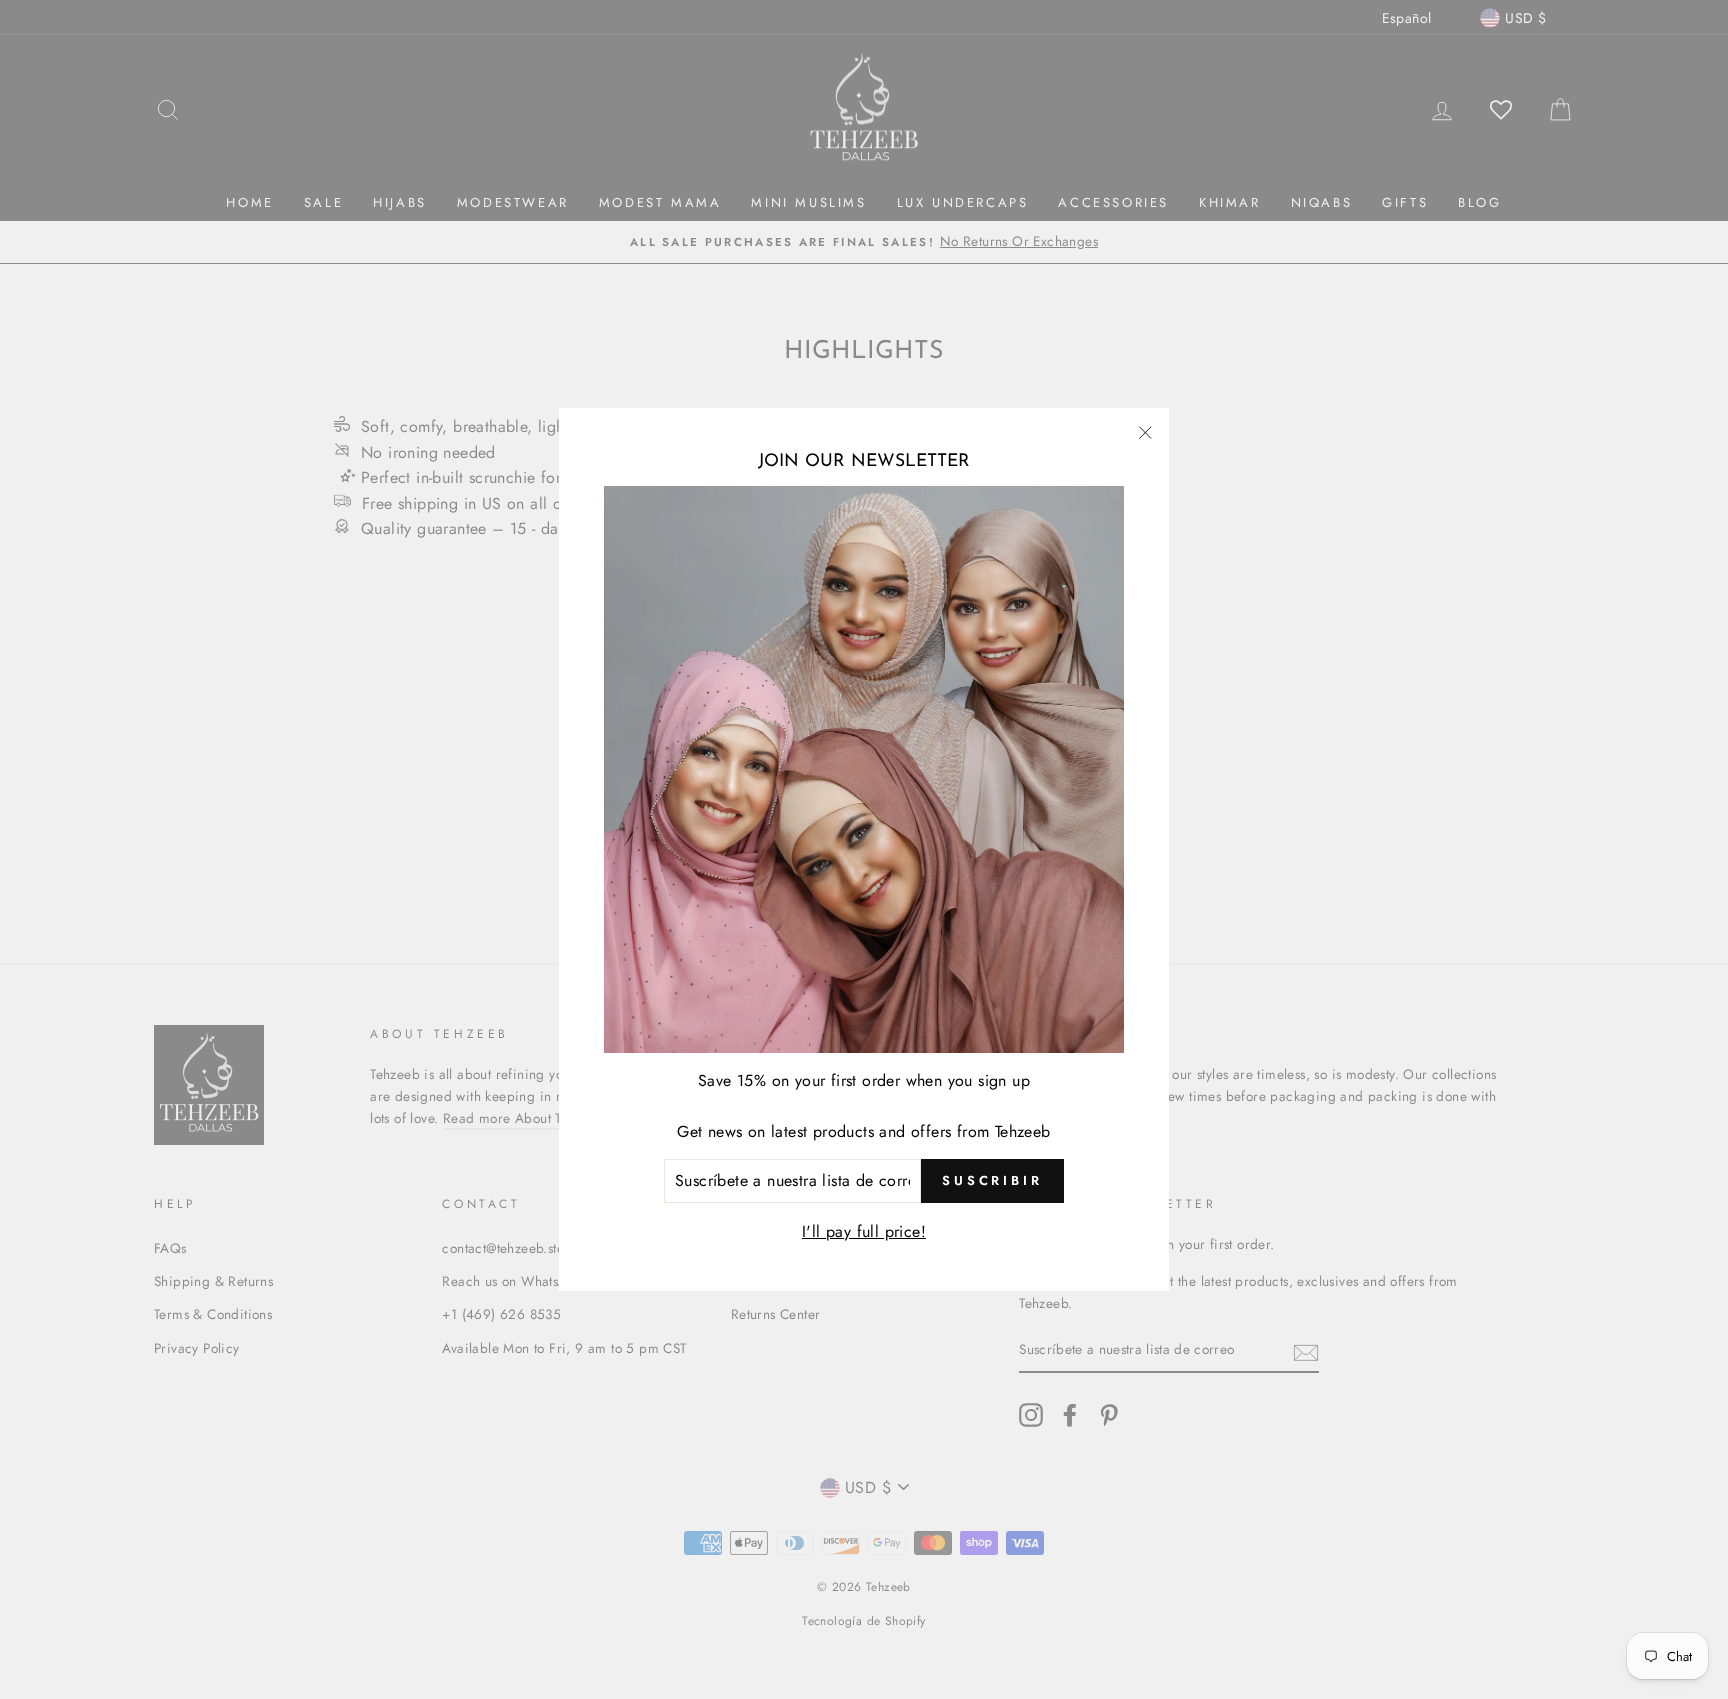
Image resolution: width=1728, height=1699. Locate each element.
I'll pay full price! (864, 1231)
